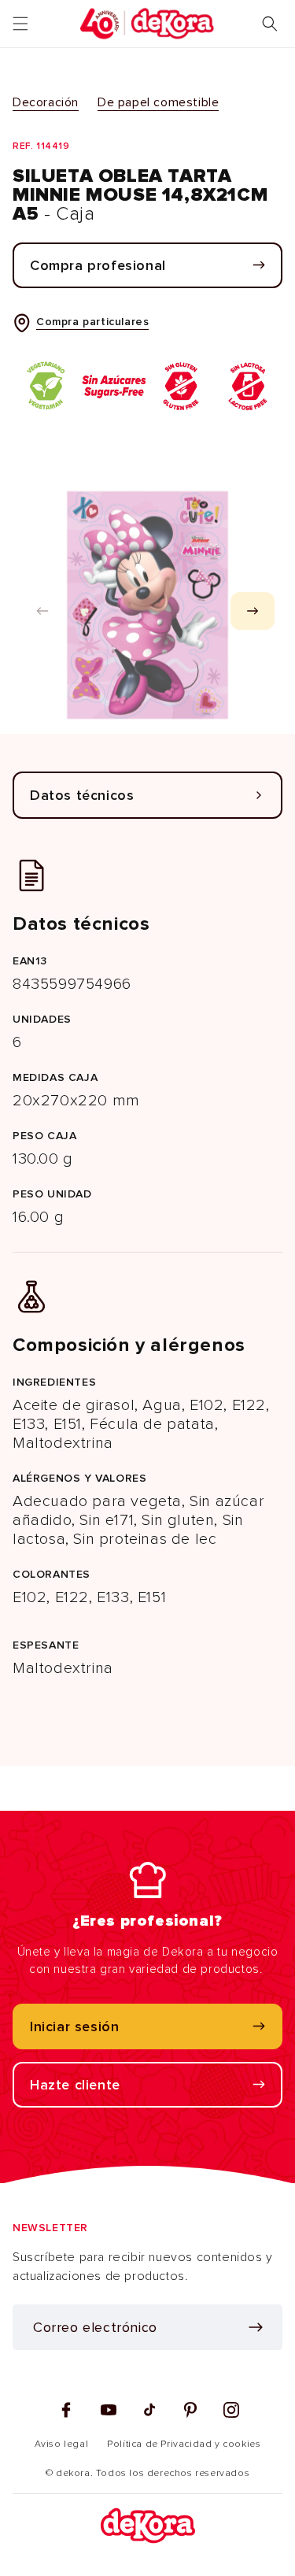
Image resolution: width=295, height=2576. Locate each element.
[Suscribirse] (256, 2327)
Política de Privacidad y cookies (184, 2444)
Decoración (46, 102)
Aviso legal (62, 2444)
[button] (20, 24)
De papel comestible (158, 102)
